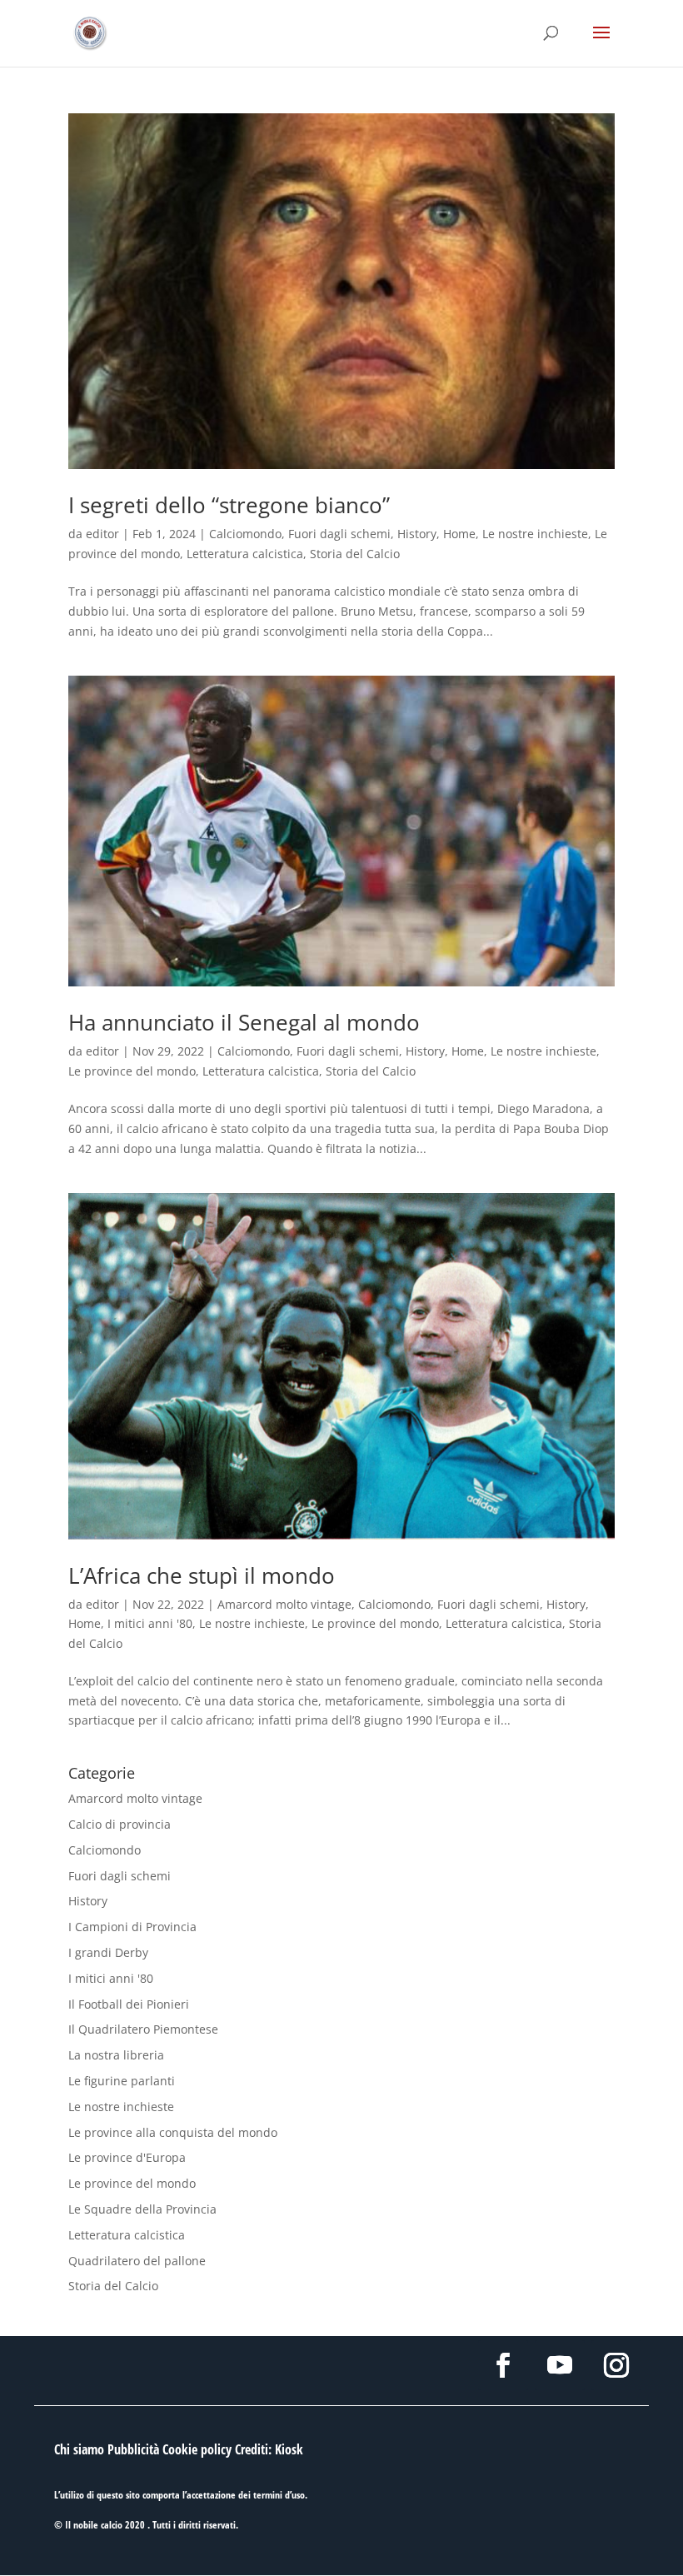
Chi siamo (79, 2449)
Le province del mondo (132, 1071)
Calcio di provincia (120, 1824)
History (417, 534)
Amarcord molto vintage (284, 1604)
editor (102, 534)
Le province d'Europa (127, 2157)
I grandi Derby (108, 1952)
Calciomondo (245, 534)
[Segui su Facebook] (503, 2365)
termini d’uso (279, 2495)
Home (459, 534)
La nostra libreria (116, 2055)
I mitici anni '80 (150, 1623)
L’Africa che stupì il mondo (202, 1575)
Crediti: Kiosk (269, 2449)
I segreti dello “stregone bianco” (229, 505)
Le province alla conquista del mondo (173, 2132)
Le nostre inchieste (535, 534)
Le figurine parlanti (122, 2081)
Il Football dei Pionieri (129, 2004)
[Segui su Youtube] (560, 2365)
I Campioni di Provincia (132, 1927)
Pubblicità (133, 2449)
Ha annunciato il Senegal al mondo (244, 1022)
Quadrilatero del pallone (137, 2261)
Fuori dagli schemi (339, 534)
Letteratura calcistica (245, 554)
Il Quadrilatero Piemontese (143, 2029)
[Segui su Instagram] (616, 2365)
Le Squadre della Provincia (142, 2209)
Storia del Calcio (355, 554)
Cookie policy (197, 2449)
